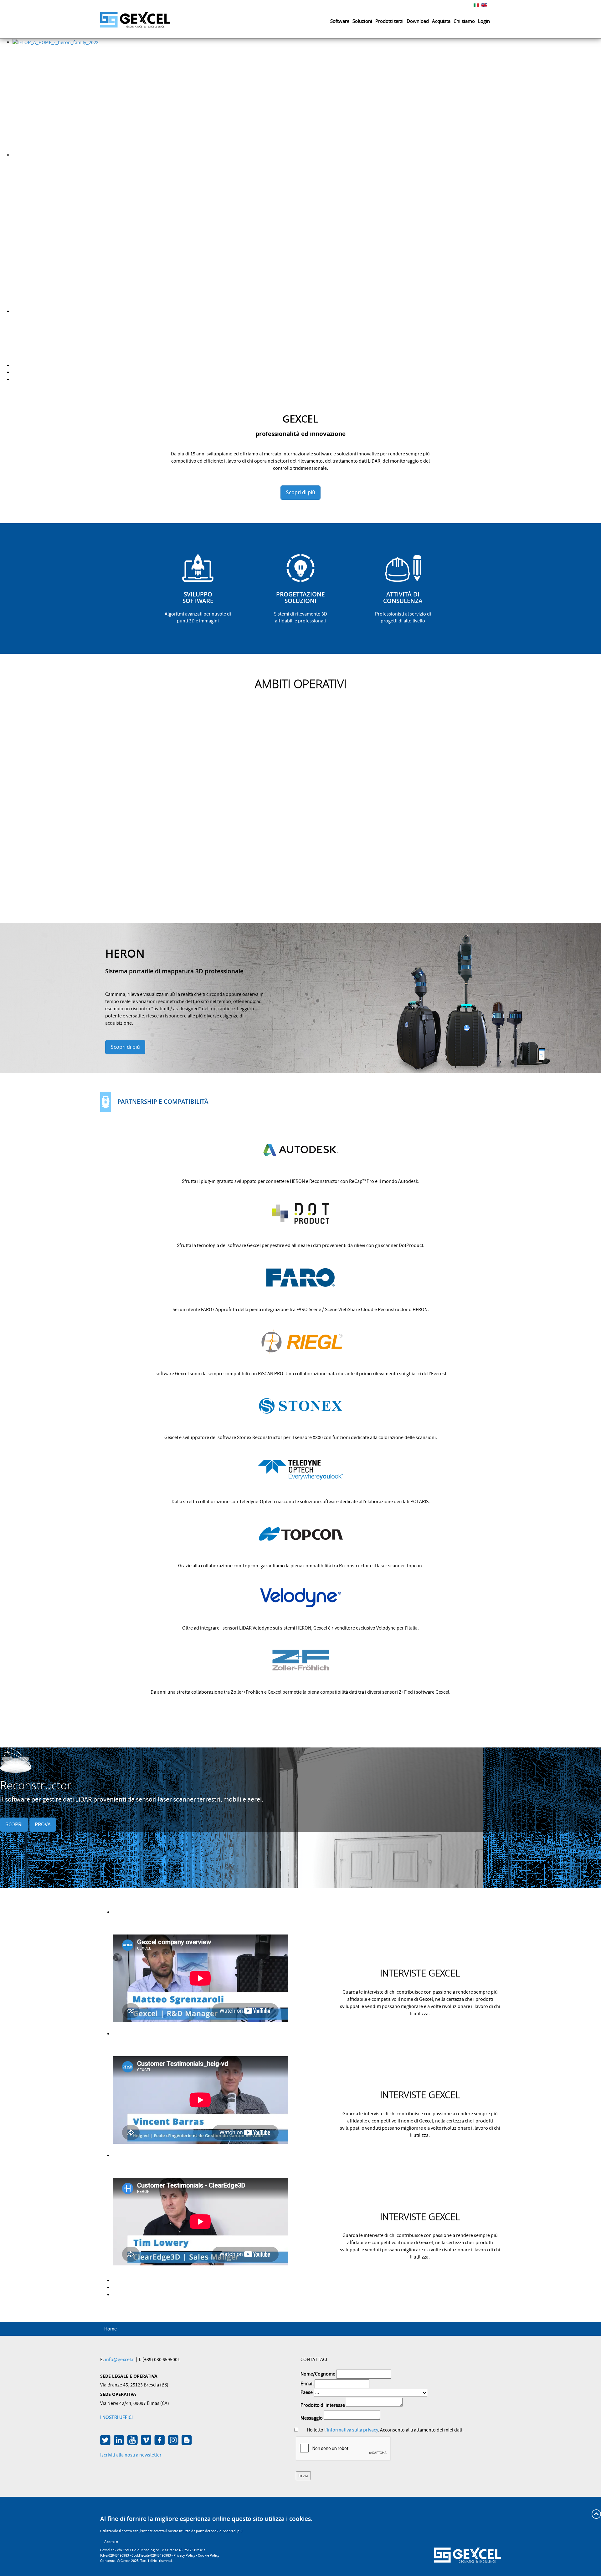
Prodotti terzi (389, 21)
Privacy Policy (184, 2556)
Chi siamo (464, 21)
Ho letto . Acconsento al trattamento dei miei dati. (385, 2430)
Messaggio (312, 2418)
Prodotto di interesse (323, 2405)
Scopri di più (300, 492)
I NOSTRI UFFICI (116, 2417)
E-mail (307, 2384)
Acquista (441, 21)
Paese (307, 2392)
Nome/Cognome (318, 2374)
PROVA (43, 1825)
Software (340, 21)
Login (484, 21)
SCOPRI (14, 1825)
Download (418, 21)
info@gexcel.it (120, 2360)
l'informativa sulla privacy (351, 2430)
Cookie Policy (209, 2556)
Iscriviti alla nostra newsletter (131, 2455)
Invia (303, 2476)
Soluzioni (362, 21)
